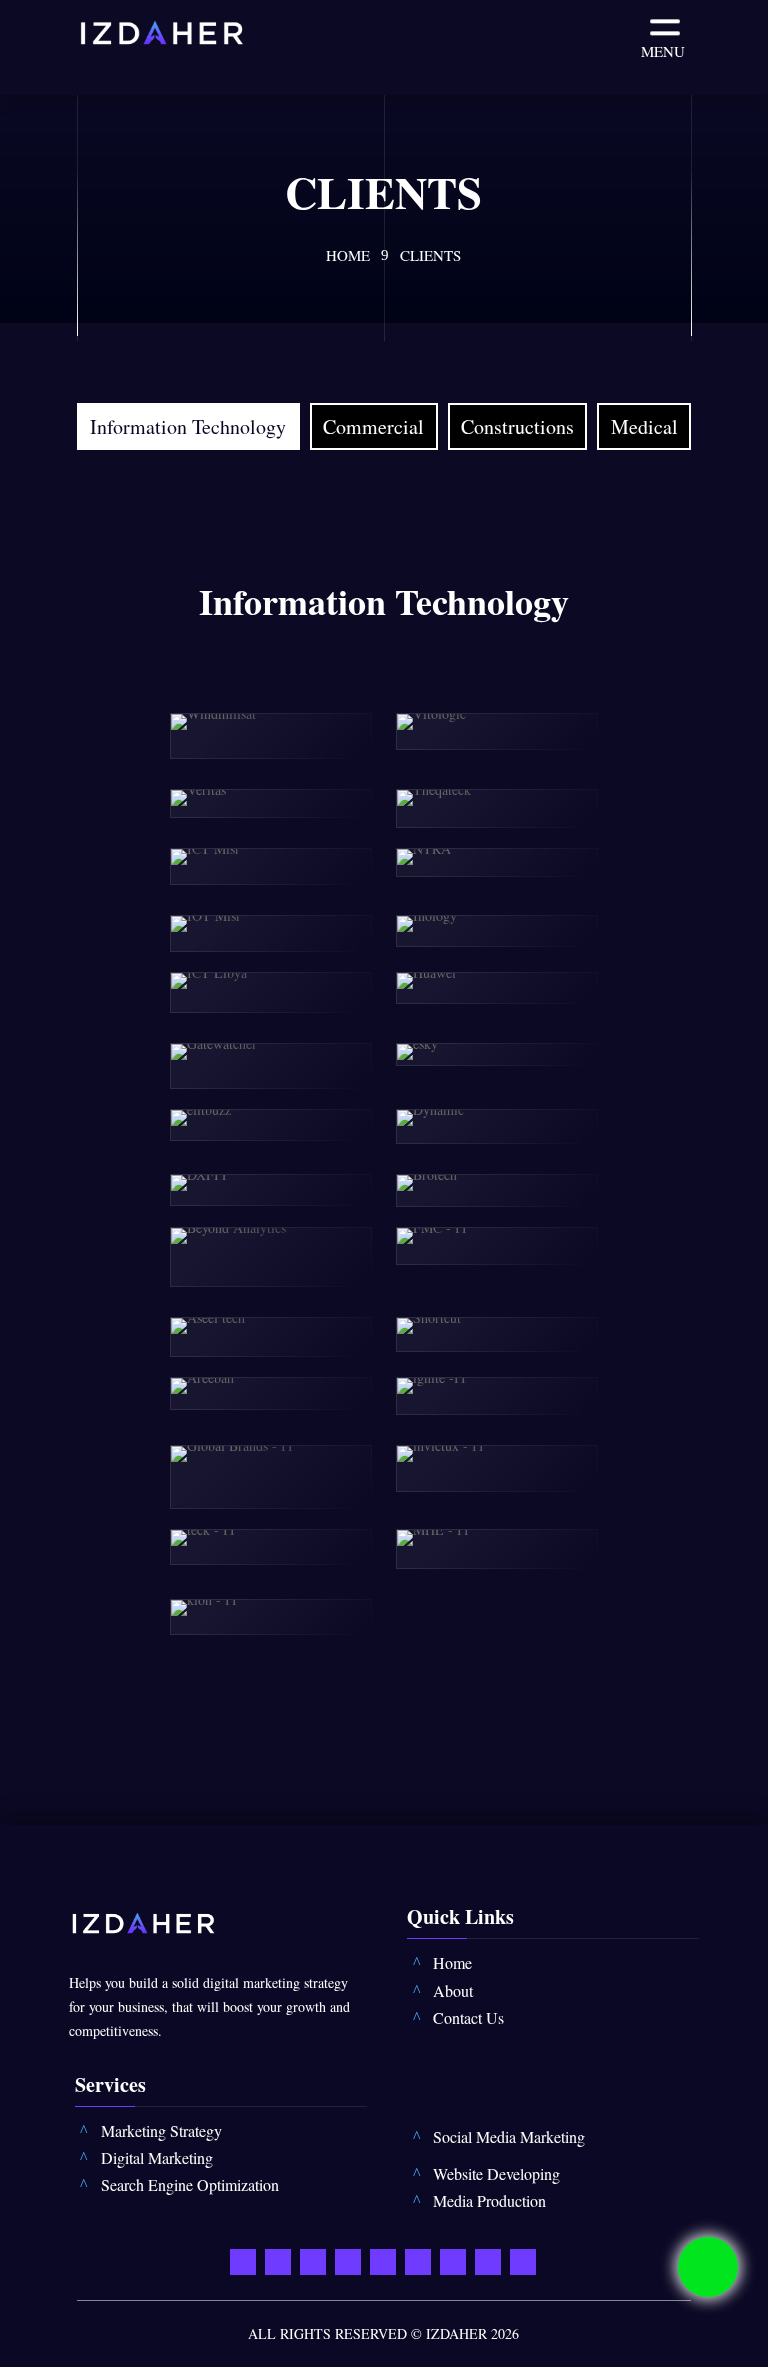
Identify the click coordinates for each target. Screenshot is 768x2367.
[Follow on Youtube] (348, 2259)
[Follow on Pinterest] (418, 2259)
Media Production (489, 2200)
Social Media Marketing (509, 2136)
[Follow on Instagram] (453, 2259)
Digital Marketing (157, 2157)
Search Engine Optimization (190, 2184)
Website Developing (496, 2173)
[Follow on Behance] (488, 2259)
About (453, 1990)
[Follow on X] (313, 2259)
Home (348, 255)
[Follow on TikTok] (523, 2259)
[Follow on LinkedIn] (383, 2259)
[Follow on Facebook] (278, 2259)
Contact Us (468, 2017)
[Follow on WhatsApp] (243, 2259)
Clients (430, 255)
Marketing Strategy (161, 2130)
